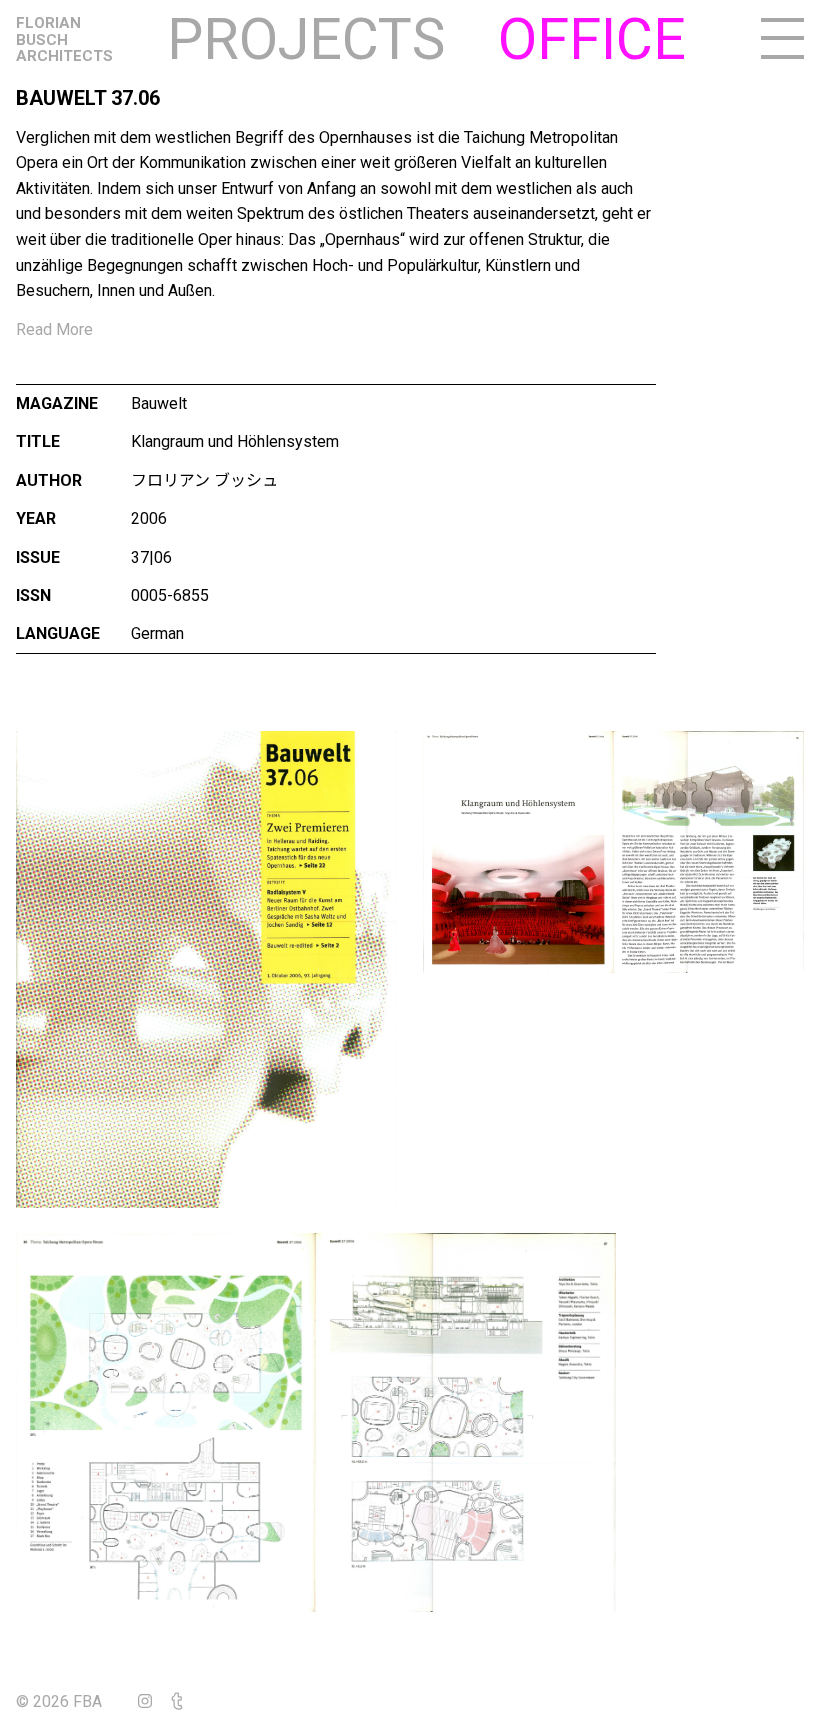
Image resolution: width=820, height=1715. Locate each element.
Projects (306, 39)
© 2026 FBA (73, 1701)
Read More (54, 329)
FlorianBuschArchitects (64, 39)
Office (592, 39)
